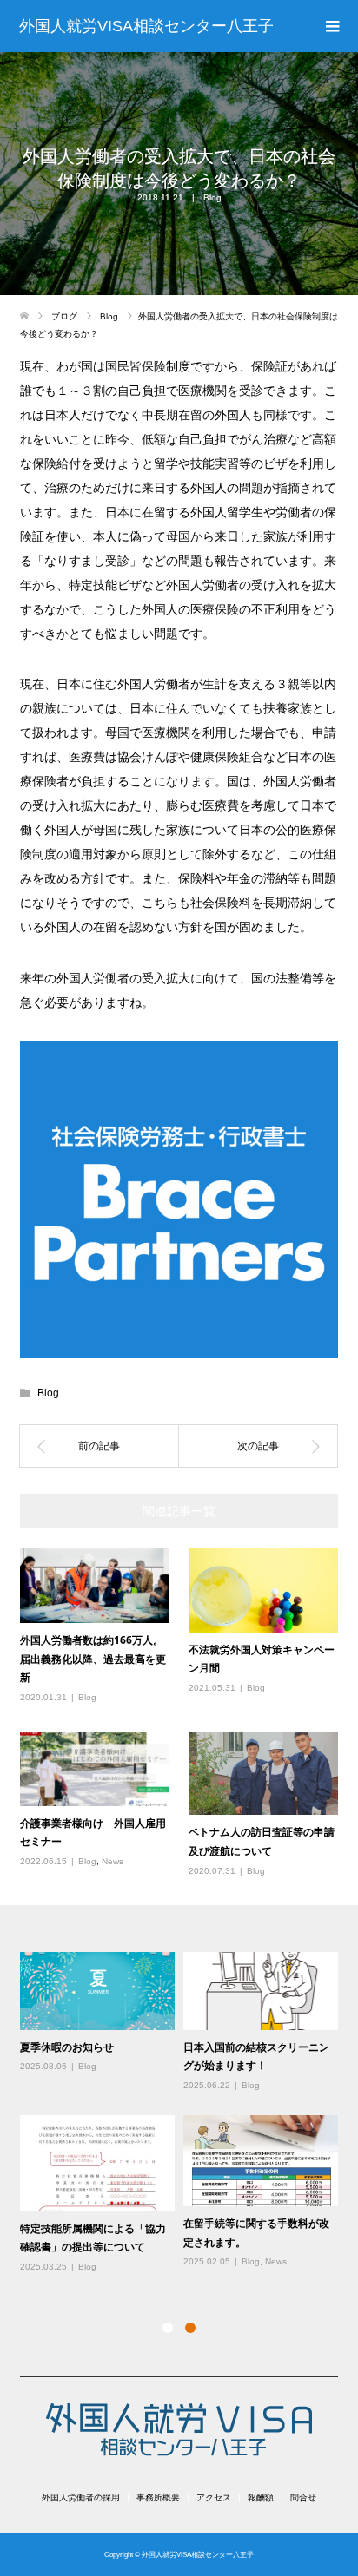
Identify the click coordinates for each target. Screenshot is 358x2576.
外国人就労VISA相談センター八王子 (146, 26)
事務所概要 (158, 2497)
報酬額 (261, 2497)
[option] (183, 2113)
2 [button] (190, 2328)
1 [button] (168, 2328)
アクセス (214, 2497)
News (113, 1861)
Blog (212, 197)
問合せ (303, 2497)
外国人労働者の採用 (81, 2497)
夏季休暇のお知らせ (67, 2047)
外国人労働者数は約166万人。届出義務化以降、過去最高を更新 (93, 1659)
